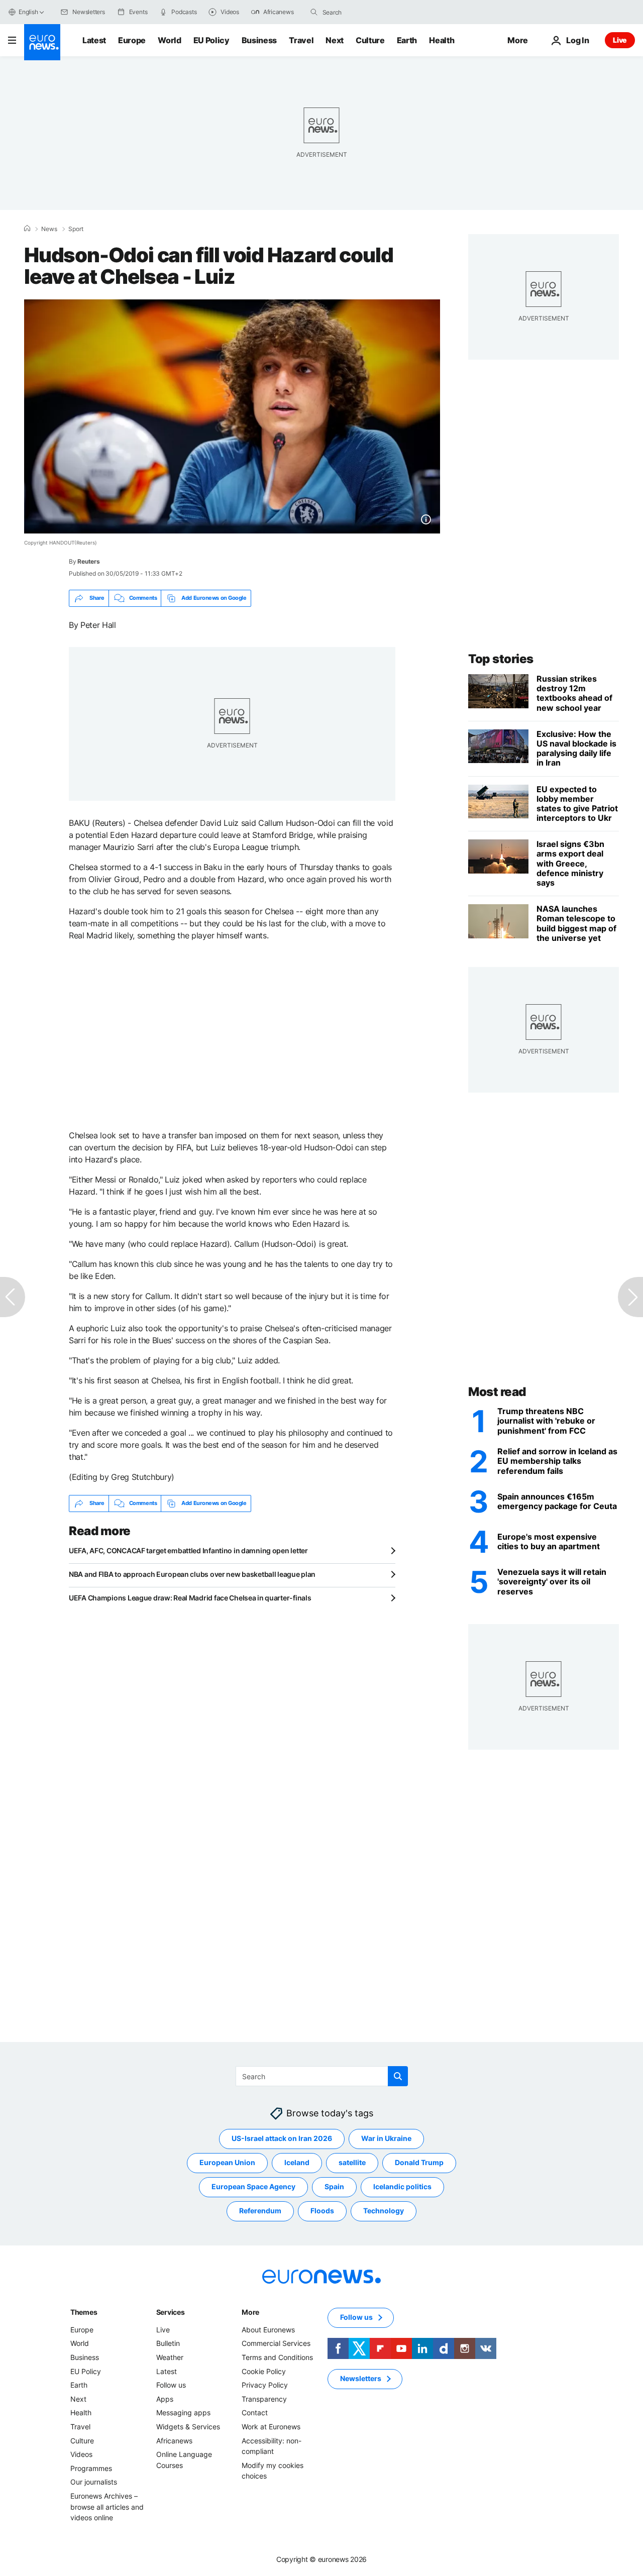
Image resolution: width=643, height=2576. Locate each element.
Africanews (174, 2440)
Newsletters (361, 2378)
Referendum (260, 2211)
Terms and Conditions (277, 2357)
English (28, 12)
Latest (94, 40)
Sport (76, 229)
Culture (370, 40)
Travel (301, 40)
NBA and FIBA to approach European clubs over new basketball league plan (192, 1574)
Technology (384, 2211)
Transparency (264, 2399)
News (49, 229)
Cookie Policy (264, 2371)
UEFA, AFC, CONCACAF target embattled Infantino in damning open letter (188, 1550)
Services (171, 2312)
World (169, 40)
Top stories (501, 659)
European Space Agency (253, 2186)
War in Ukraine (386, 2138)
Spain (334, 2186)
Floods (322, 2211)
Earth (407, 40)
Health (442, 40)
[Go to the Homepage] (42, 42)
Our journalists (94, 2482)
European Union (227, 2162)
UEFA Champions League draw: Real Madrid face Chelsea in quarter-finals (190, 1598)
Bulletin (168, 2343)
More (250, 2312)
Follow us (171, 2385)
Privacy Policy (265, 2385)
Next (335, 40)
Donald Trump (419, 2162)
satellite (352, 2162)
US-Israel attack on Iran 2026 (282, 2138)
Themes (84, 2312)
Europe (132, 40)
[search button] (314, 12)
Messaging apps (183, 2412)
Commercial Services (276, 2343)
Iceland (297, 2162)
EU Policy (211, 40)
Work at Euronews (271, 2427)
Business (259, 40)
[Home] (27, 229)
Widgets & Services (188, 2427)
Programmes (91, 2468)
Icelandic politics (402, 2186)
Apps (165, 2399)
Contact (255, 2412)
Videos (81, 2454)
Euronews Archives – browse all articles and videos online (107, 2507)
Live (620, 40)
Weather (170, 2357)
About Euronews (268, 2330)
